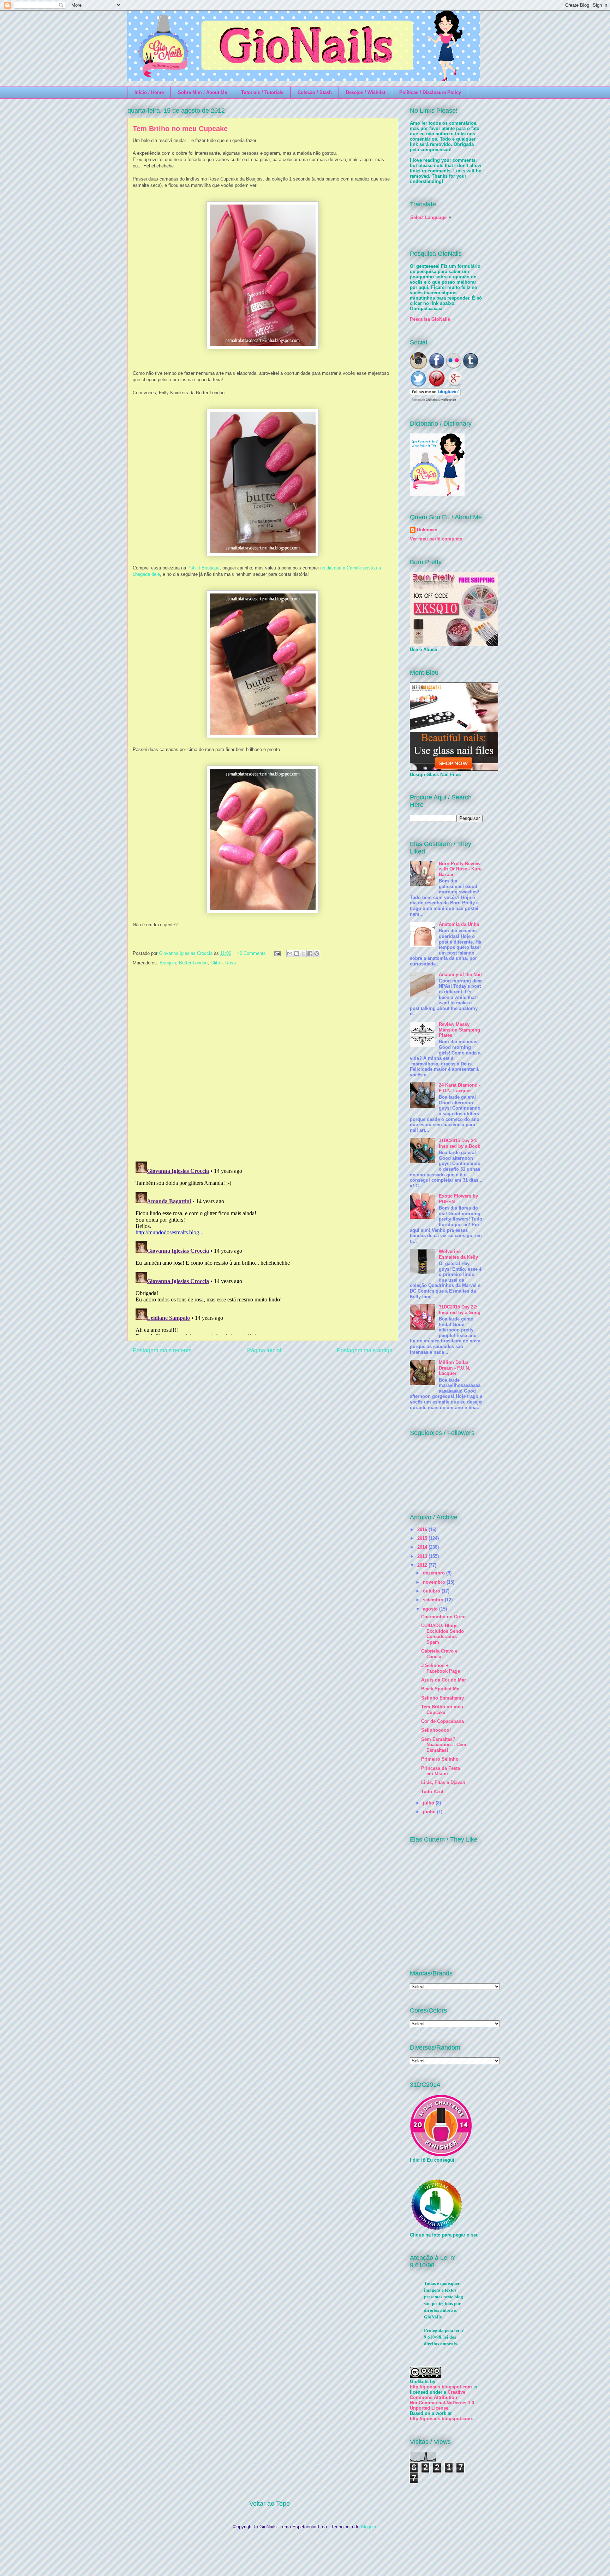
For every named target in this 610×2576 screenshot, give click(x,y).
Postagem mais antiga (365, 1350)
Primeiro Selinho (440, 1759)
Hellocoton (449, 400)
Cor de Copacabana (442, 1721)
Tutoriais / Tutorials (262, 92)
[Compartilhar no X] (303, 953)
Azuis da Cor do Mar (444, 1680)
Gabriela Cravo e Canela (439, 1654)
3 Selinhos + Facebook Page (441, 1668)
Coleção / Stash (315, 92)
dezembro (435, 1573)
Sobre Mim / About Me (202, 92)
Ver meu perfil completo (436, 539)
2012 (423, 1565)
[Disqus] (263, 1064)
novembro (435, 1582)
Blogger (368, 2527)
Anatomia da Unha (459, 924)
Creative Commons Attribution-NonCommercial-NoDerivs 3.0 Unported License (442, 2400)
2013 (423, 1556)
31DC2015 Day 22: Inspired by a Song (460, 1310)
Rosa (231, 963)
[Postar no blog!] (297, 953)
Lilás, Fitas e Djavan (443, 1782)
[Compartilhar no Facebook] (310, 953)
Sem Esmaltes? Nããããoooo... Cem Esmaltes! (444, 1745)
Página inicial (264, 1350)
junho (430, 1812)
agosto (431, 1609)
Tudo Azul (432, 1792)
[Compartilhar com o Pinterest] (317, 953)
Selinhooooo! (436, 1730)
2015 (423, 1538)
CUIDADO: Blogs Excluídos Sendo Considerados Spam (442, 1634)
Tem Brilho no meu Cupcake (442, 1710)
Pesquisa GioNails (430, 319)
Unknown (427, 530)
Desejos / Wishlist (366, 92)
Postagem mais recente (162, 1350)
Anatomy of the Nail (460, 974)
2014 (423, 1547)
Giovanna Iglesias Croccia (186, 953)
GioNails (431, 400)
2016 (423, 1529)
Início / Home (149, 92)
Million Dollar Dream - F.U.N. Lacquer (454, 1368)
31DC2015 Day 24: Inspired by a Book (459, 1143)
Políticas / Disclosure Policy (430, 92)
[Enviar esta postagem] (277, 953)
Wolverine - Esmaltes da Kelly (458, 1254)
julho (429, 1803)
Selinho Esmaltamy (442, 1698)
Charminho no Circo (443, 1617)
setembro (434, 1600)
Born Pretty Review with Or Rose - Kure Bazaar (460, 869)
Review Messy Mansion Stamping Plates (459, 1030)
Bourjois (168, 963)
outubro (432, 1591)
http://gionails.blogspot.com (441, 2387)
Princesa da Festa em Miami (441, 1771)
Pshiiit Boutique (204, 568)
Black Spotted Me (440, 1689)
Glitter (216, 963)
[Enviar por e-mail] (290, 953)
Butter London (193, 963)
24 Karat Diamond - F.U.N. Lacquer (460, 1088)
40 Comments (252, 953)
